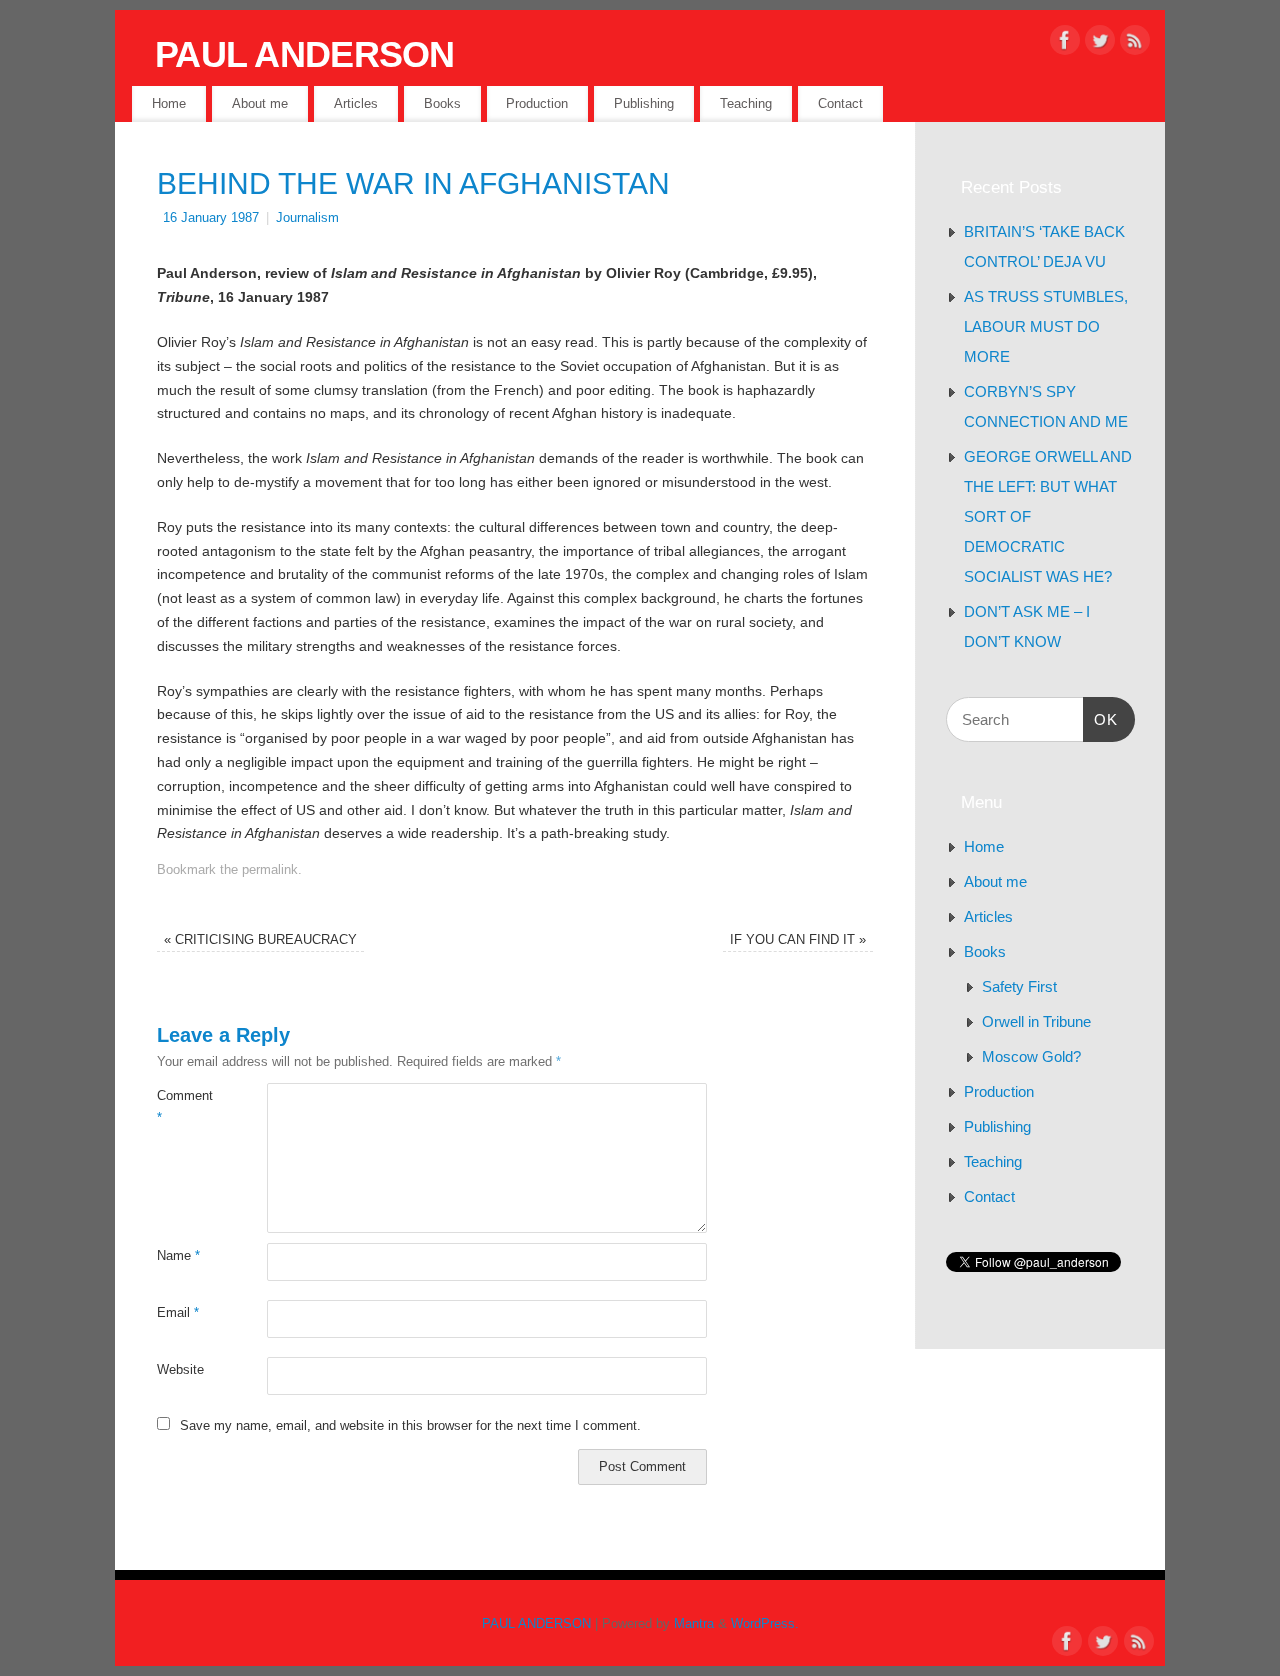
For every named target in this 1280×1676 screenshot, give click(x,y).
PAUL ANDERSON (305, 54)
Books (442, 103)
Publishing (644, 103)
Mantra (694, 1624)
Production (537, 103)
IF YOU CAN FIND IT (798, 940)
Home (169, 103)
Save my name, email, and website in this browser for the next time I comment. (410, 1426)
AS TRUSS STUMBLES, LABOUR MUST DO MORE (1046, 326)
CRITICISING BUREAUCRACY (260, 940)
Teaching (746, 103)
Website (180, 1370)
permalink (270, 870)
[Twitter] (1100, 44)
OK (1101, 719)
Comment (184, 1106)
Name (178, 1256)
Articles (356, 103)
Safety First (1019, 986)
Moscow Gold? (1031, 1056)
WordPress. (765, 1624)
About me (260, 103)
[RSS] (1135, 44)
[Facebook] (1065, 44)
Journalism (307, 218)
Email (178, 1313)
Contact (840, 103)
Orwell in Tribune (1036, 1021)
